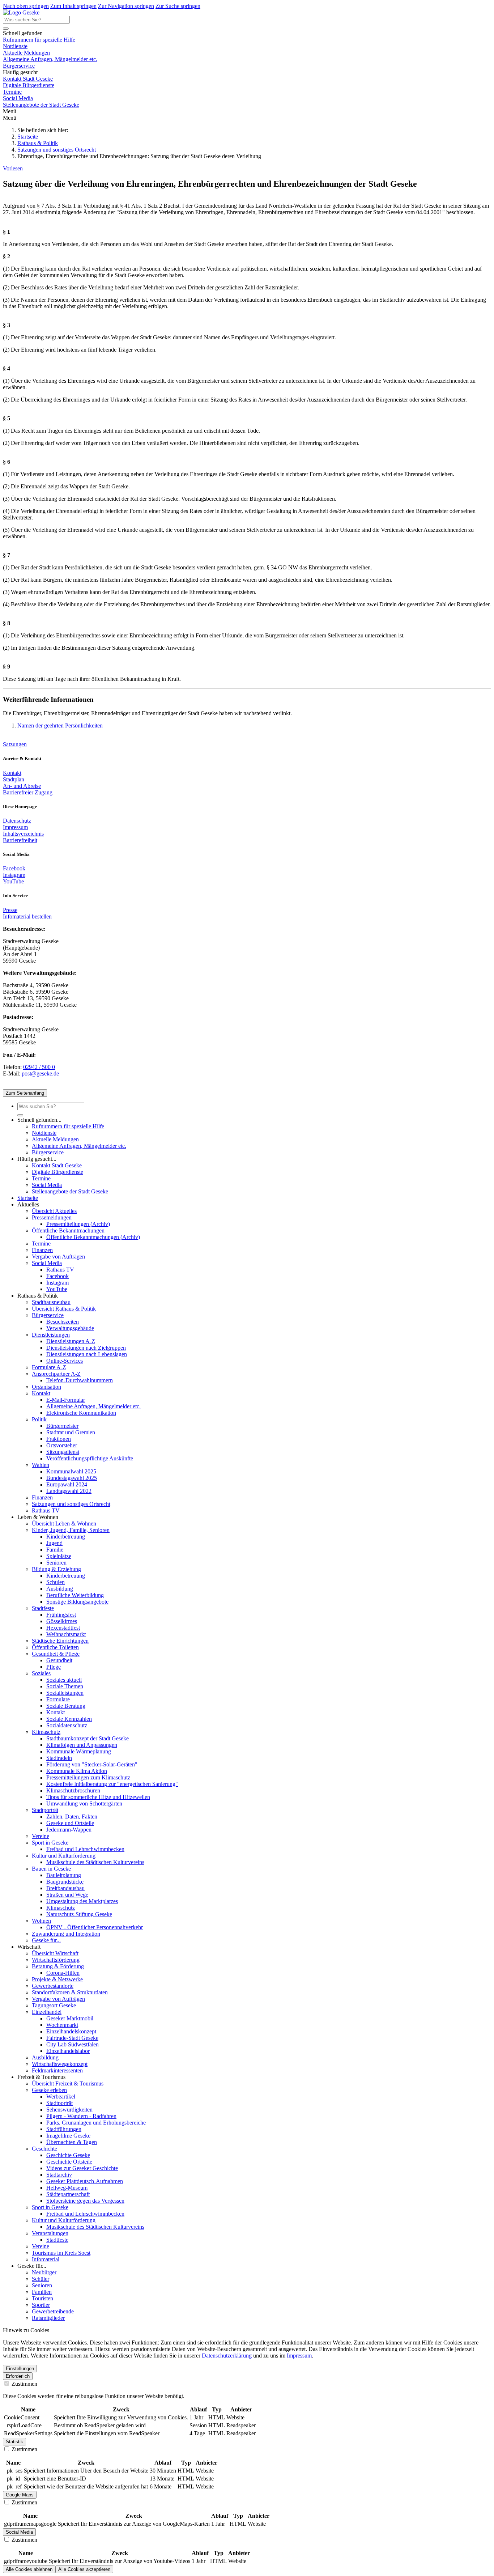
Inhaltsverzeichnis (23, 834)
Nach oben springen (26, 6)
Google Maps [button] (20, 2495)
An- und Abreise (22, 786)
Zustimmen (24, 2384)
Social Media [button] (19, 2532)
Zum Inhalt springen (73, 6)
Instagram (14, 875)
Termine (12, 92)
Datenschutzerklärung (227, 2356)
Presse (10, 910)
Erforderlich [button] (18, 2376)
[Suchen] (6, 29)
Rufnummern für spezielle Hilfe (39, 40)
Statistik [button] (14, 2442)
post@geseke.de (40, 1073)
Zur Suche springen (178, 6)
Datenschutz (17, 821)
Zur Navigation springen (126, 6)
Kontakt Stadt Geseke (28, 79)
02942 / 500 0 (39, 1067)
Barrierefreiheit (20, 840)
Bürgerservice (19, 66)
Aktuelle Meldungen (26, 53)
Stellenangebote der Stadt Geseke (41, 105)
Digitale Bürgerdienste (29, 85)
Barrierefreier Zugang (28, 792)
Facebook (14, 868)
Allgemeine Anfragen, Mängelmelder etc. (50, 59)
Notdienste (15, 46)
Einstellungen (20, 2369)
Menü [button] (10, 118)
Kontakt (12, 773)
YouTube (13, 881)
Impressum (15, 827)
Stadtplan (14, 779)
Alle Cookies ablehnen (29, 2569)
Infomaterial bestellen (27, 916)
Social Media (18, 98)
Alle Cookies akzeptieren (84, 2569)
